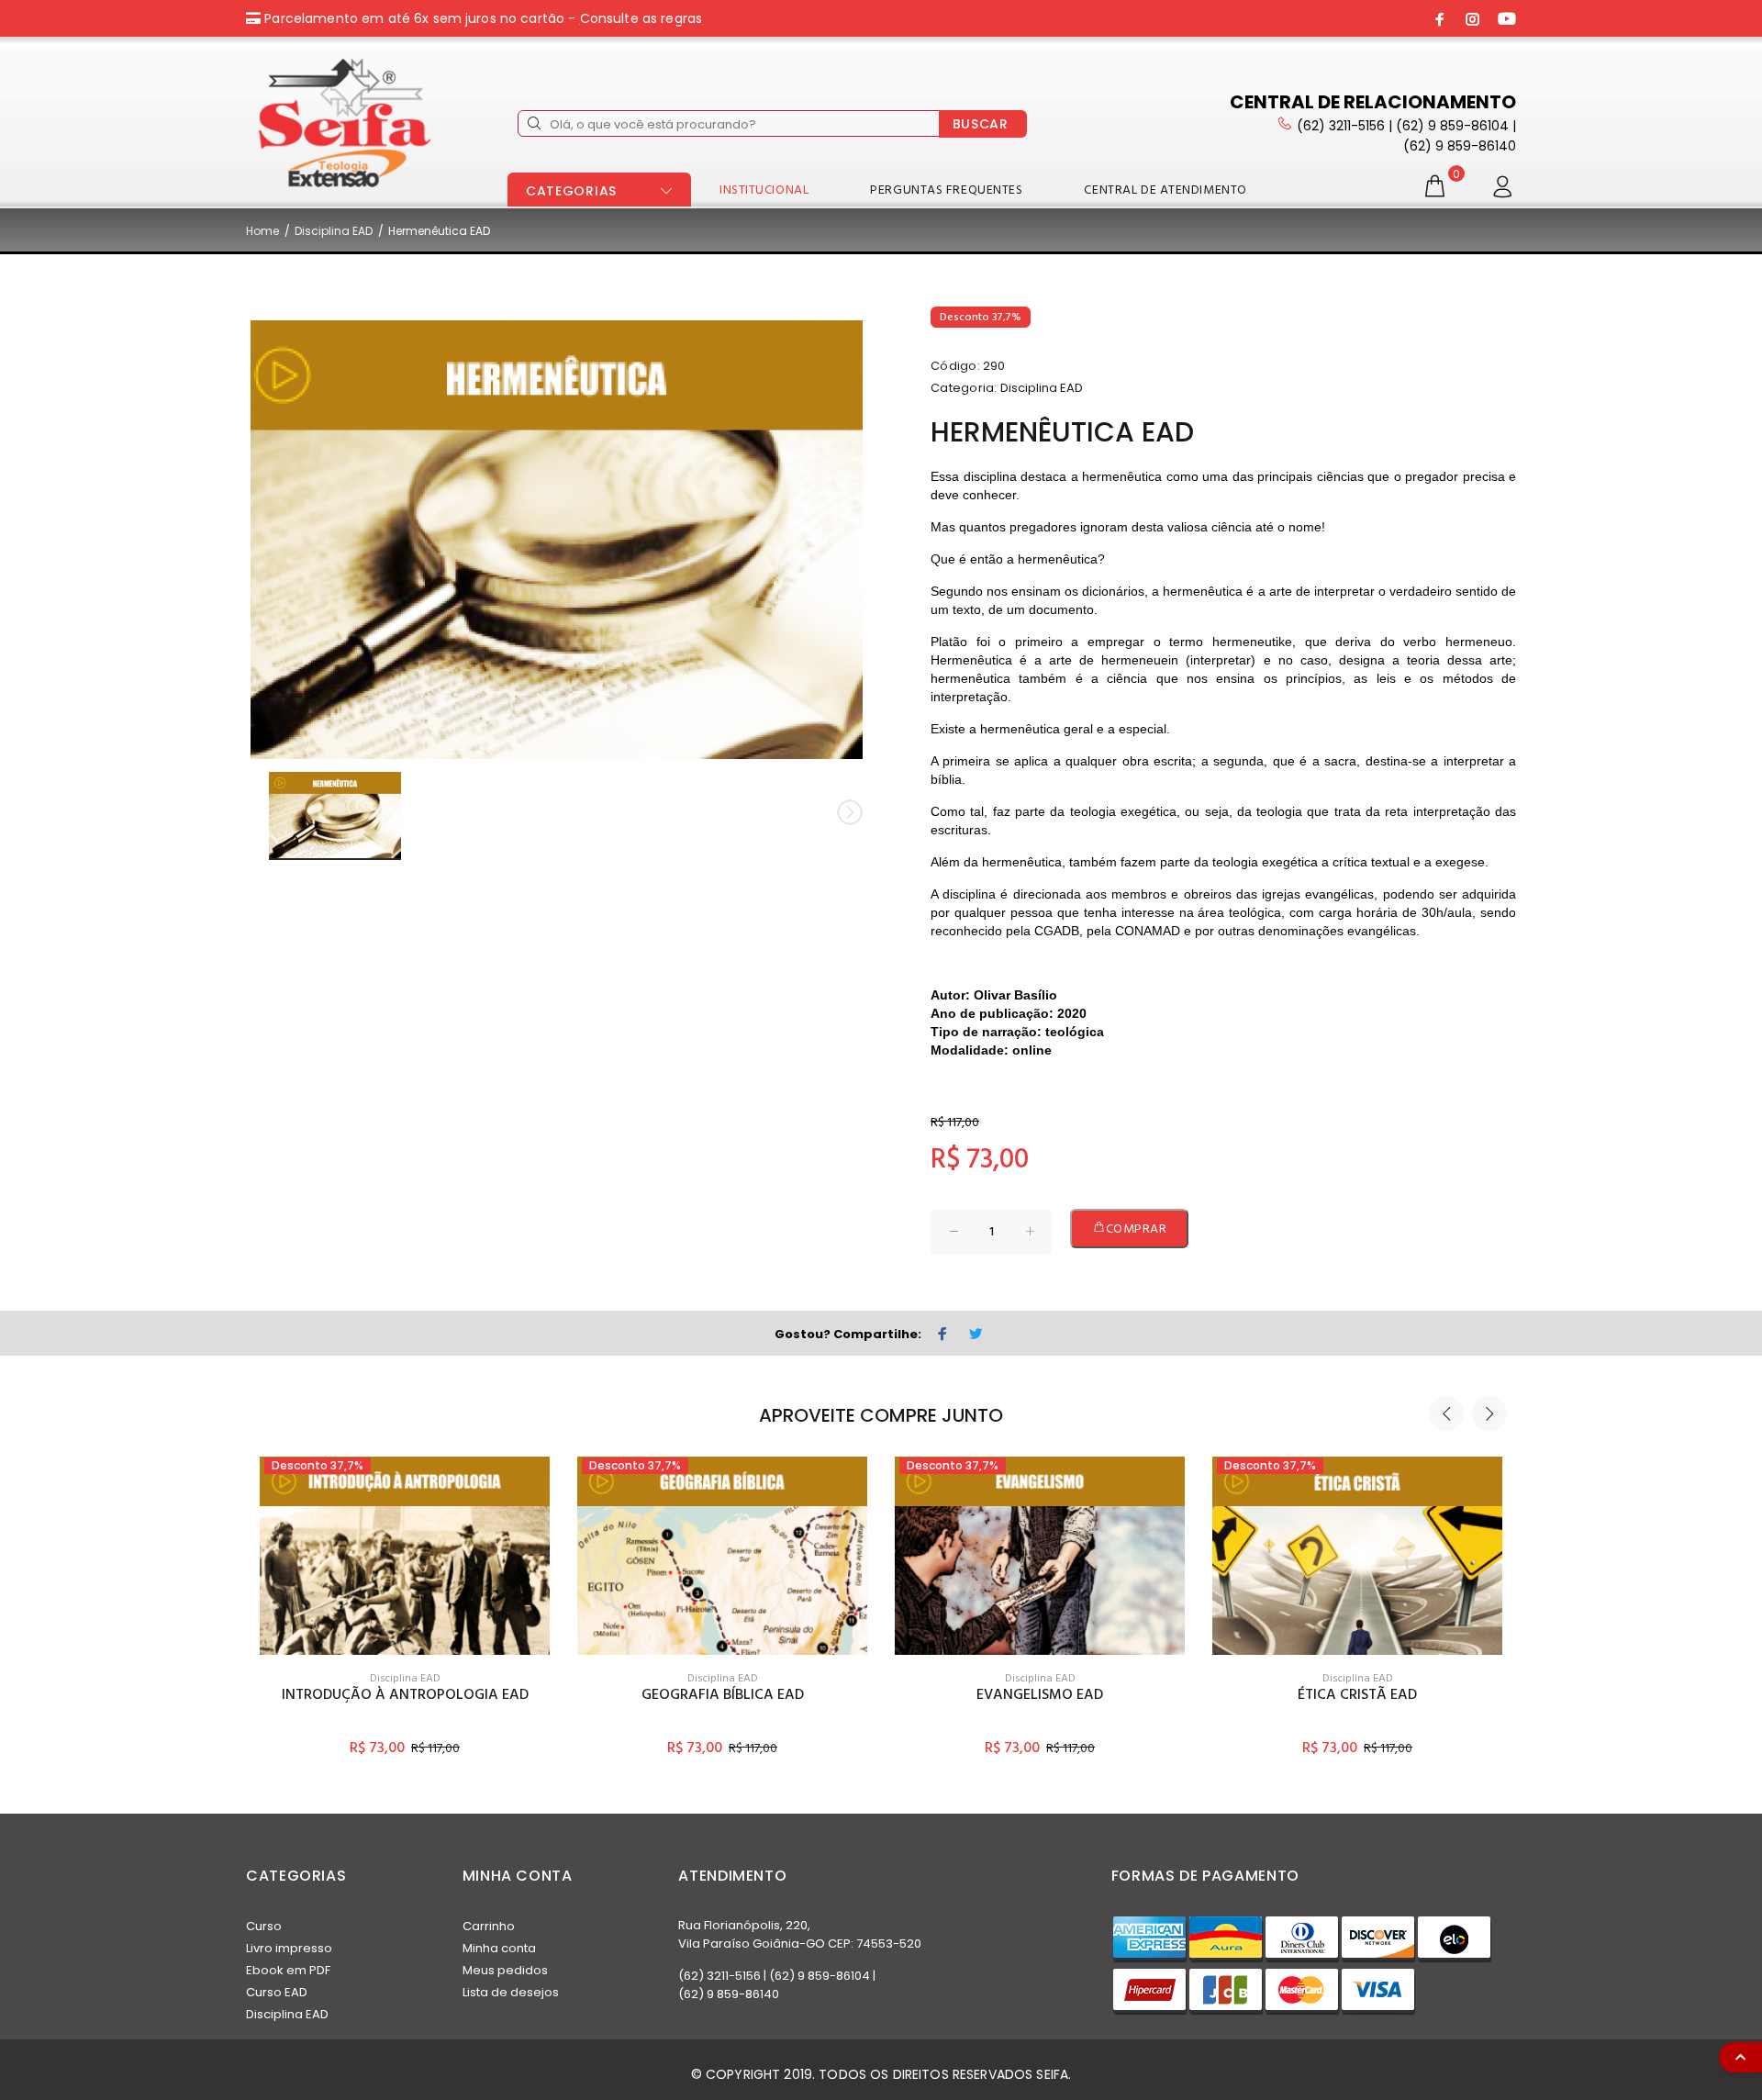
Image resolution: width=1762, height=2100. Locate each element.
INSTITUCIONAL (764, 190)
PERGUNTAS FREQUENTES (946, 190)
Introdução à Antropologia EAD (405, 1695)
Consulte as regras (641, 18)
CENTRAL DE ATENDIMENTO (1165, 190)
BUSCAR (981, 124)
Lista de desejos (511, 1992)
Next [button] (1489, 1413)
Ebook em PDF (288, 1970)
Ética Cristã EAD (1357, 1695)
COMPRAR (1137, 1229)
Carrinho (489, 1926)
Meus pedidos (505, 1970)
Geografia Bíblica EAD (723, 1695)
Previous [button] (1446, 1413)
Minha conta (499, 1948)
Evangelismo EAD (1040, 1695)
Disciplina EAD (334, 231)
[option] (405, 1590)
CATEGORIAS (571, 191)
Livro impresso (289, 1948)
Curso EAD (277, 1992)
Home (262, 231)
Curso (264, 1926)
